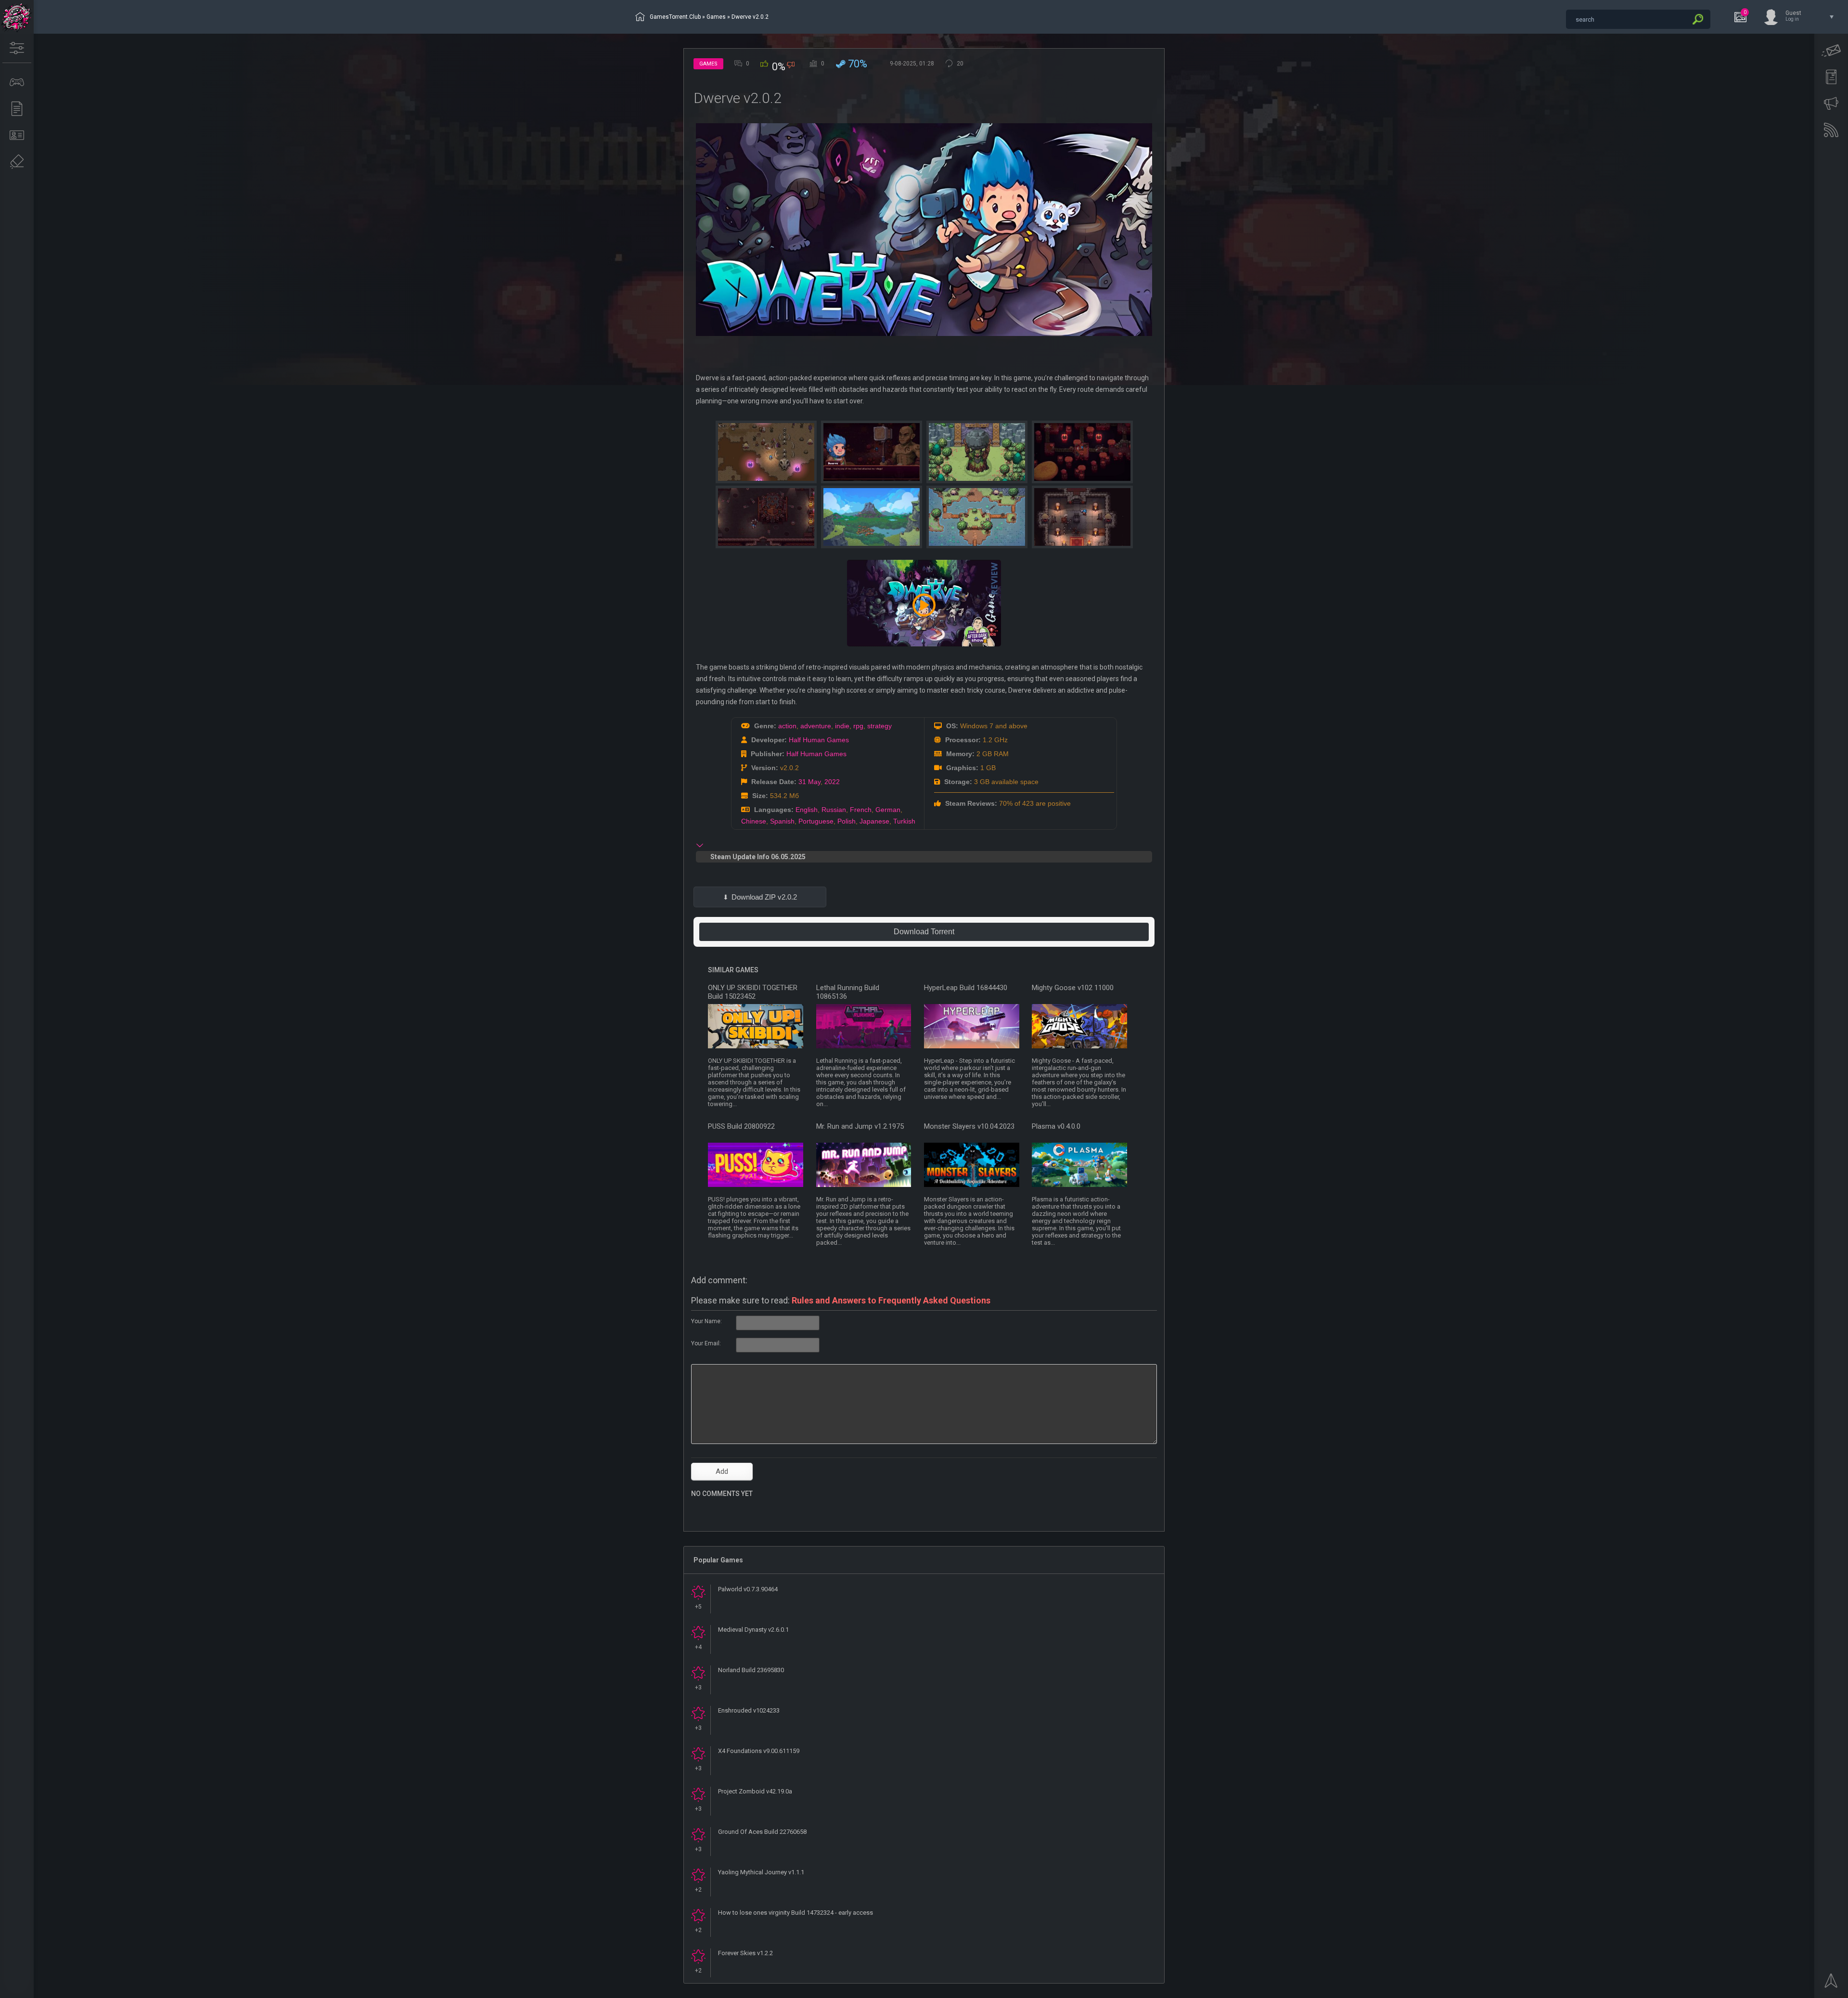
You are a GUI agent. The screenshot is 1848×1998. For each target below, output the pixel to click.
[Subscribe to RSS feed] (1831, 130)
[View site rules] (1831, 77)
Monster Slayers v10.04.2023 (969, 1126)
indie (842, 726)
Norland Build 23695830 (751, 1670)
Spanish (782, 821)
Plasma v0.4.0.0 (1056, 1126)
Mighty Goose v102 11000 (1073, 988)
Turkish (904, 821)
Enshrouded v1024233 (749, 1710)
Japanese (874, 821)
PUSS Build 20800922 (741, 1126)
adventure (816, 726)
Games (716, 17)
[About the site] (17, 135)
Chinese (754, 821)
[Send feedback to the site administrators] (1831, 51)
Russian (834, 810)
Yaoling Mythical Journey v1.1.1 (761, 1872)
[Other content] (17, 109)
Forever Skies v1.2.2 (745, 1953)
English (807, 810)
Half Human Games (819, 740)
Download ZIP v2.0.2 (764, 897)
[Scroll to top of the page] (1831, 1984)
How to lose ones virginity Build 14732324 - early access (796, 1913)
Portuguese (816, 821)
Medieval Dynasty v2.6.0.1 (753, 1630)
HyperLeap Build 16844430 (966, 988)
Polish (847, 821)
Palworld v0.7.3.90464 (748, 1589)
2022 (832, 782)
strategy (879, 726)
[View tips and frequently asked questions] (1831, 103)
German (888, 810)
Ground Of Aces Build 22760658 (762, 1832)
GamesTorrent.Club (675, 17)
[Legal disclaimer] (17, 162)
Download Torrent (924, 932)
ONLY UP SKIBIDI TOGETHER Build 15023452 (753, 992)
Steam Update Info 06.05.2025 (758, 857)
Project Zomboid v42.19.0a (755, 1791)
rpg (858, 726)
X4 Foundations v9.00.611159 (759, 1751)
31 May (809, 782)
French (861, 810)
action (787, 726)
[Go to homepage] (17, 17)
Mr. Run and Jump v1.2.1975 (860, 1126)
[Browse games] (17, 82)
